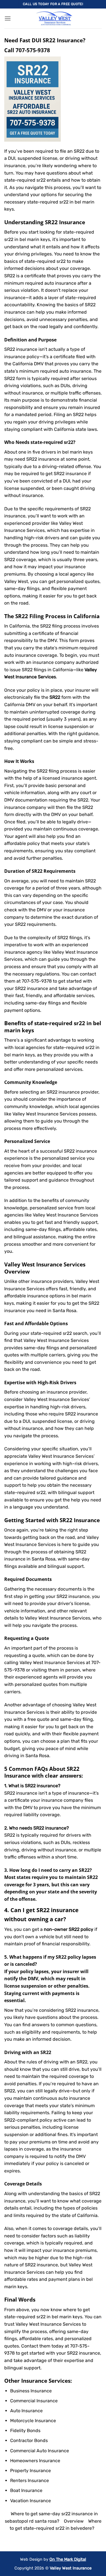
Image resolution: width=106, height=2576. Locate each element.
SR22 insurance (43, 459)
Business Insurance (31, 2391)
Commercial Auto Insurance (40, 2451)
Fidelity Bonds (25, 2431)
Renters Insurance (30, 2480)
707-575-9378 (33, 50)
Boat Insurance (26, 2490)
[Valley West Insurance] (54, 18)
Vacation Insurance (31, 2501)
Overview (74, 2521)
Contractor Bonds (29, 2440)
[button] (8, 18)
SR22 (62, 1596)
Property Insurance (31, 2471)
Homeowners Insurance (35, 2461)
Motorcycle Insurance (33, 2421)
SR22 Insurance (80, 1520)
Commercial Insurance (34, 2401)
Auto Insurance (26, 2411)
